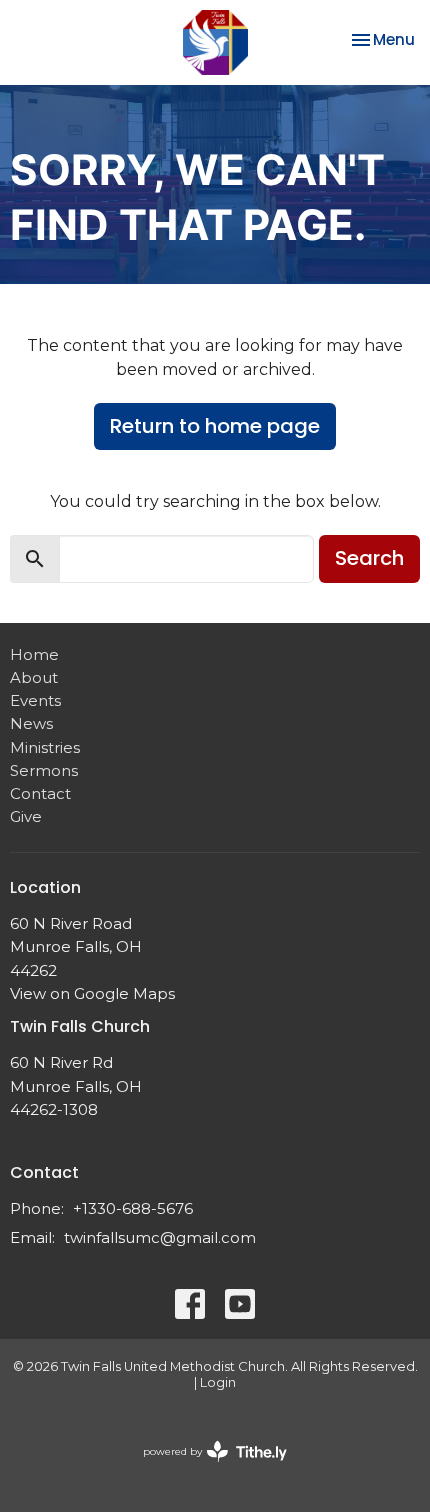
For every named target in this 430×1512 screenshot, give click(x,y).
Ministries (45, 747)
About (34, 677)
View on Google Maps (92, 993)
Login (218, 1382)
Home (34, 654)
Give (26, 816)
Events (35, 700)
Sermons (44, 770)
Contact (40, 793)
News (31, 723)
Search (369, 558)
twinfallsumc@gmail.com (160, 1237)
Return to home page (215, 426)
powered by (205, 1468)
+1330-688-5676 (133, 1208)
